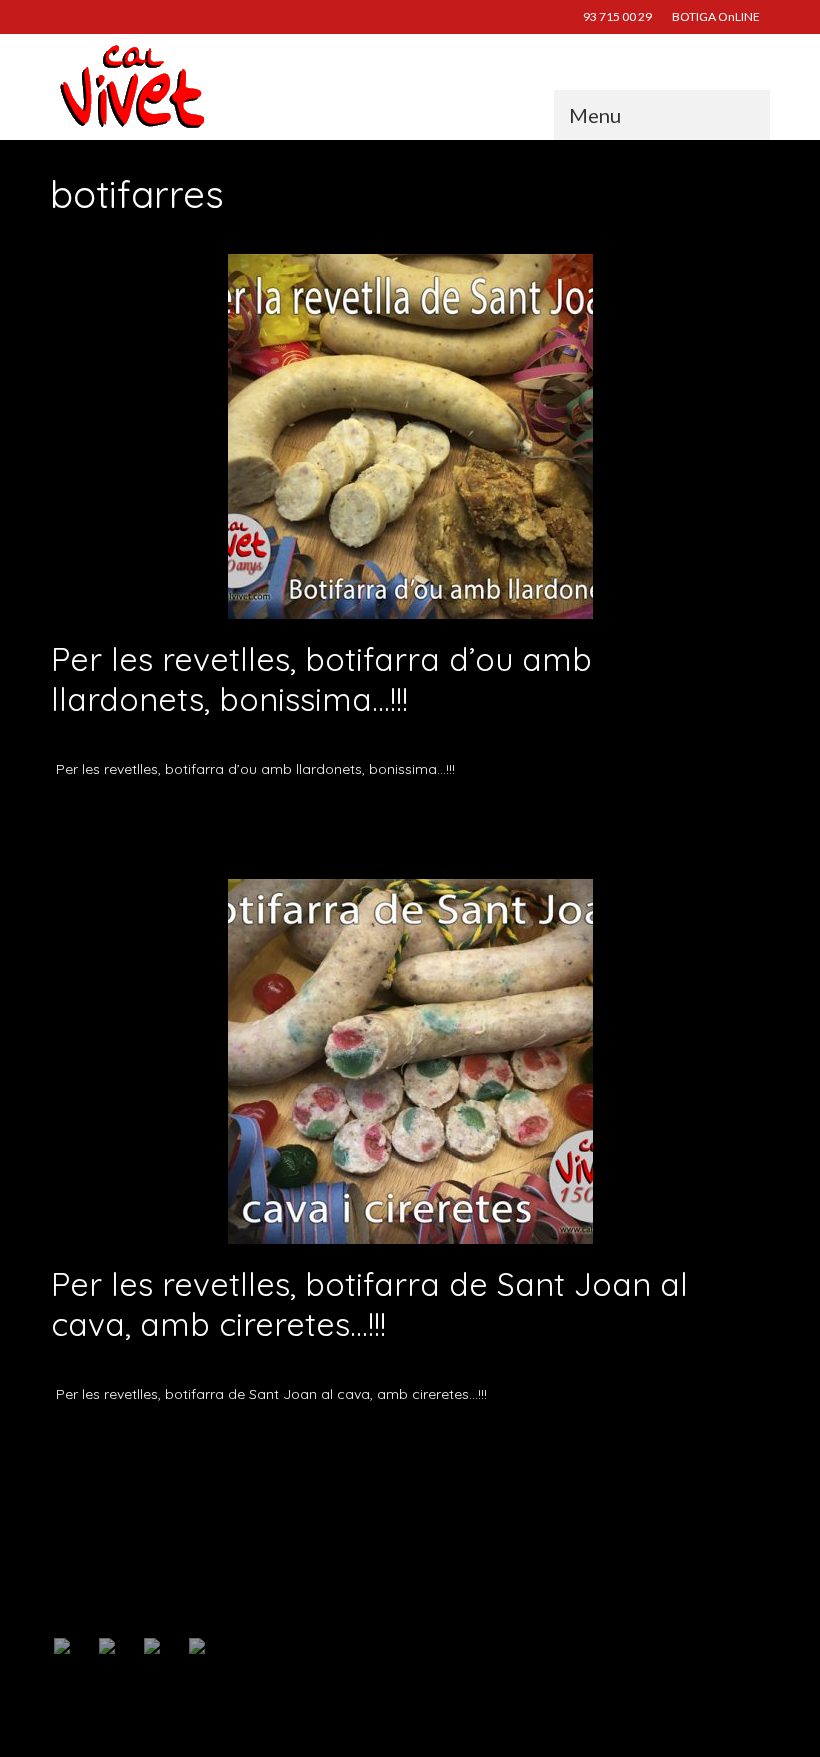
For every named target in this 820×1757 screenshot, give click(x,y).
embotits (310, 816)
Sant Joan (293, 1441)
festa (210, 1441)
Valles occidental (417, 1441)
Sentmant (654, 816)
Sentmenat (347, 1441)
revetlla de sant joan (536, 816)
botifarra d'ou (94, 816)
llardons (463, 816)
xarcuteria (706, 816)
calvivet (100, 739)
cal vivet (200, 816)
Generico (227, 739)
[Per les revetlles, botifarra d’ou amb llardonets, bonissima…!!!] (410, 435)
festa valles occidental (387, 816)
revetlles (608, 816)
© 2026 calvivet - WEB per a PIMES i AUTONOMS (164, 1722)
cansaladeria (255, 816)
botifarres (153, 816)
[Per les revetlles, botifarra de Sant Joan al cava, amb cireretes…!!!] (410, 1060)
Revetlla (245, 1441)
